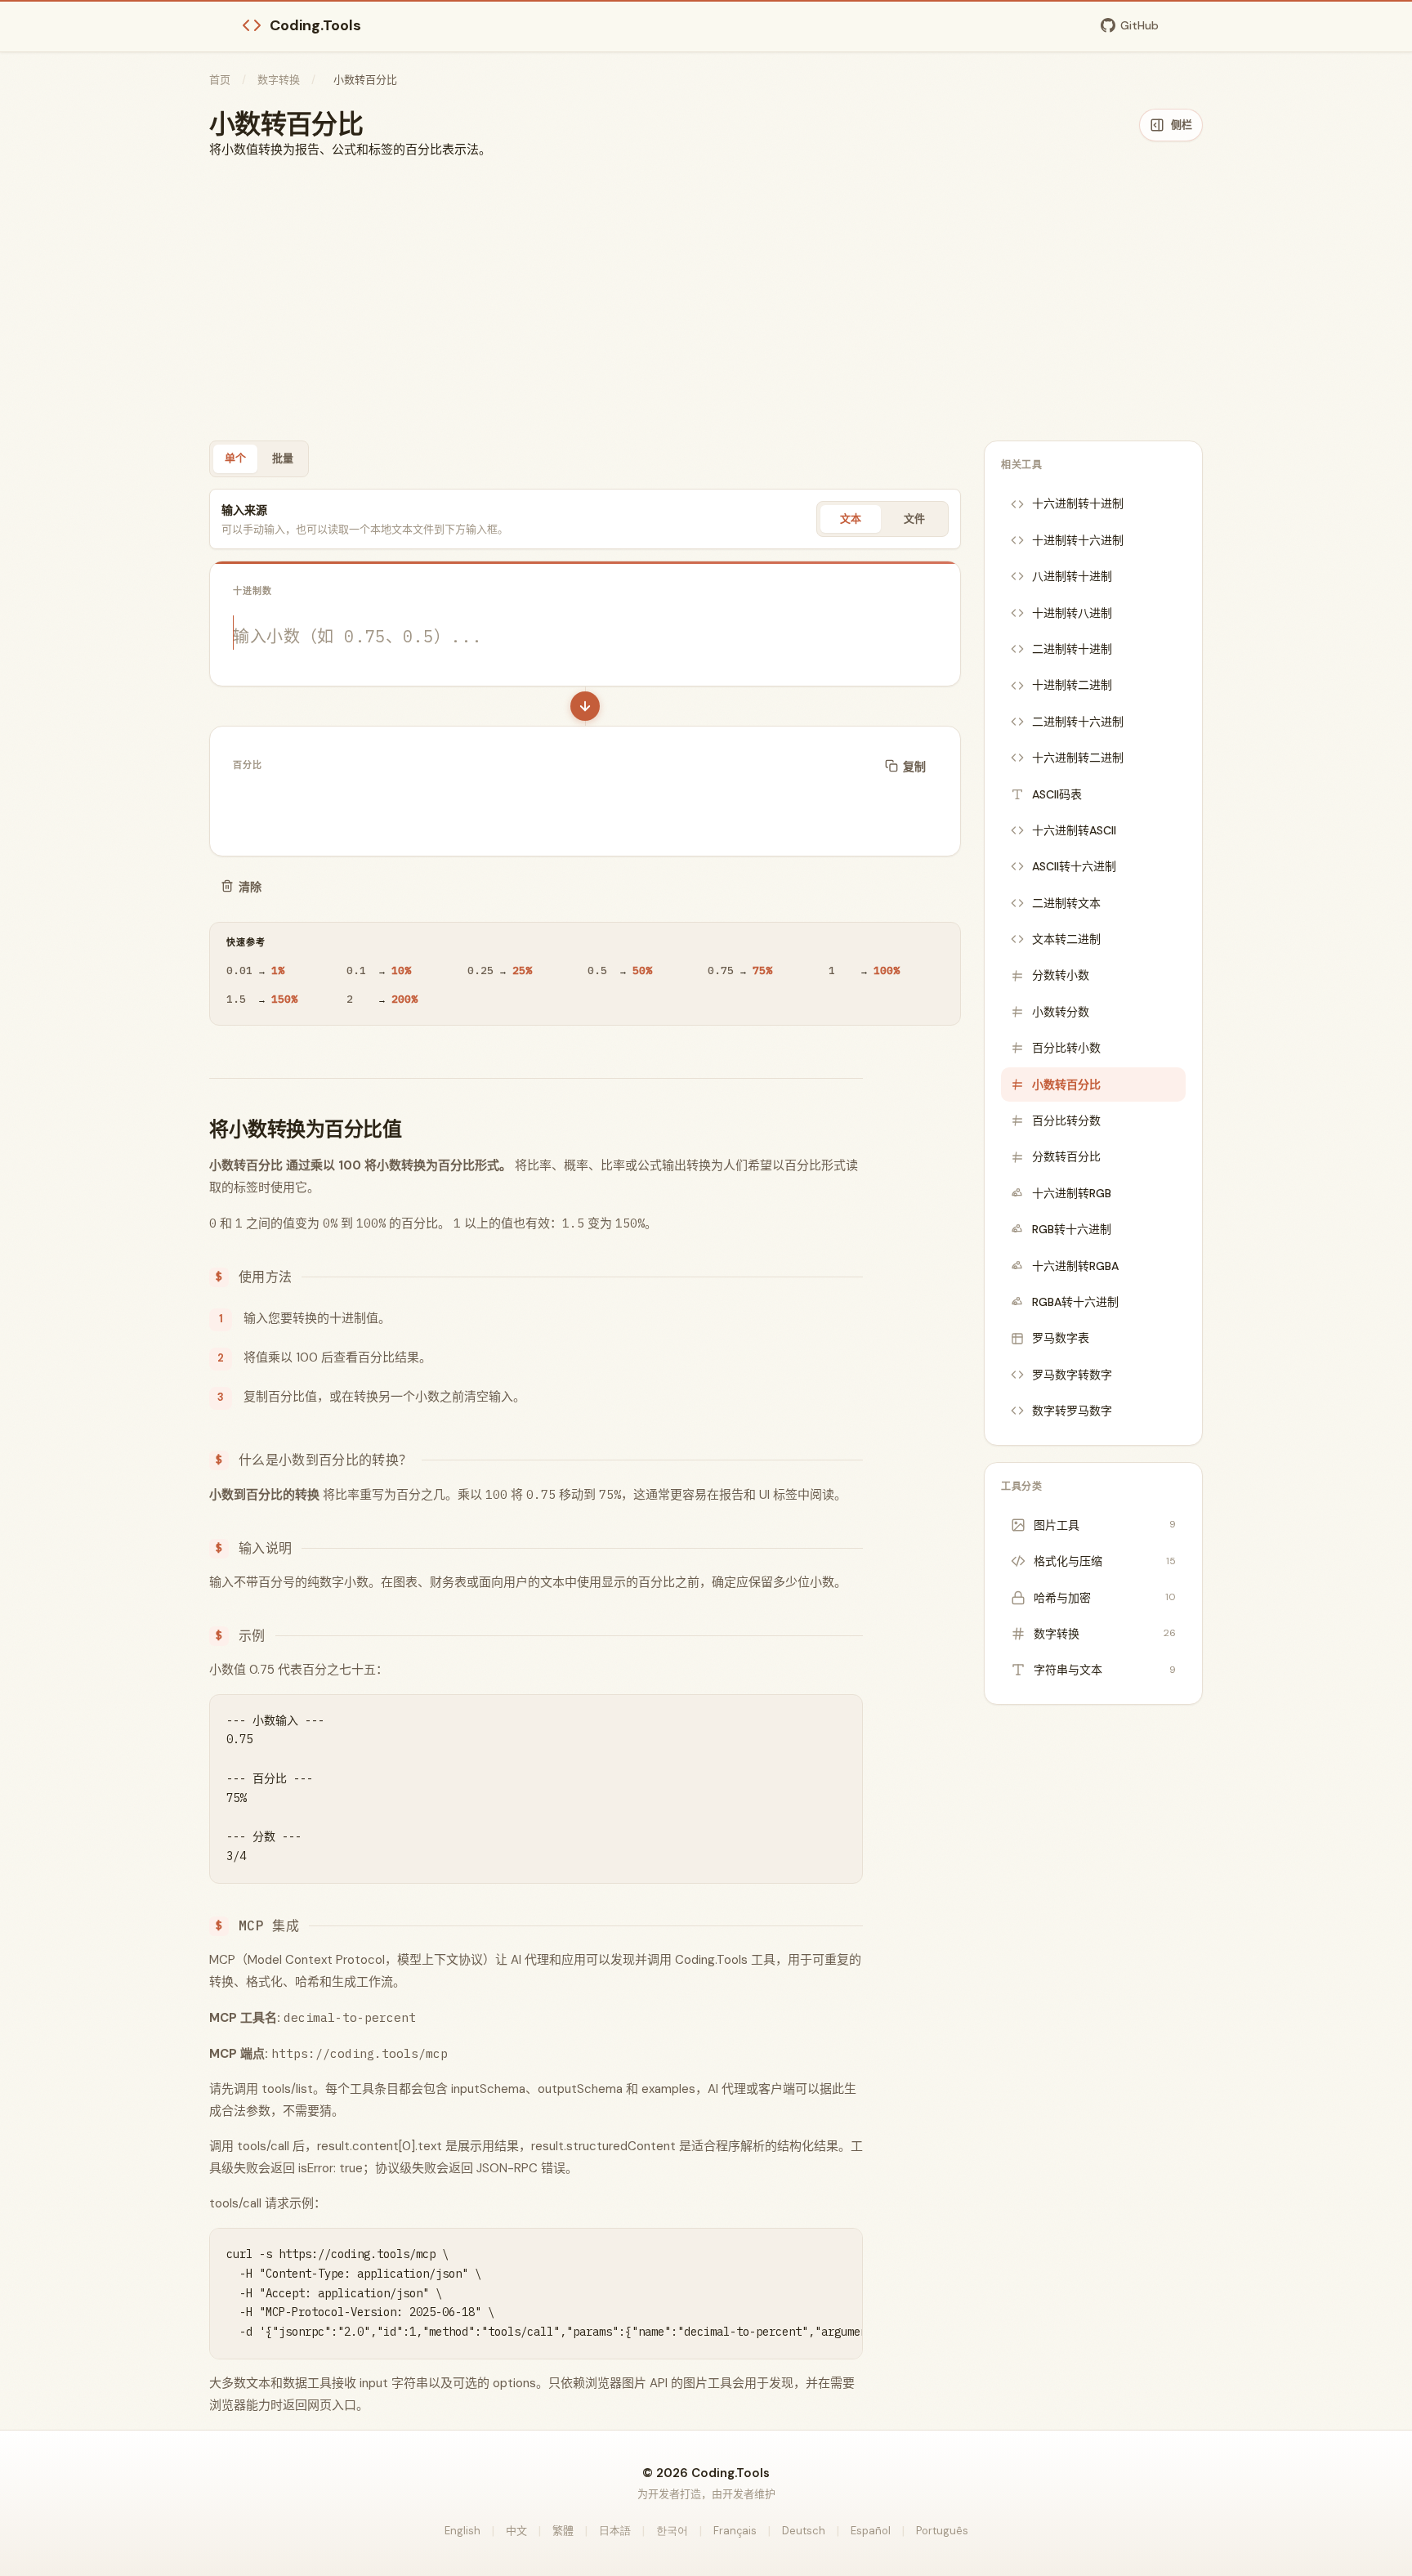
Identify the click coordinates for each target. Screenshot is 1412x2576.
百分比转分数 (1066, 1120)
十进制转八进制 (1072, 613)
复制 (914, 767)
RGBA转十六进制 (1075, 1302)
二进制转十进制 (1072, 649)
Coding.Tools (315, 25)
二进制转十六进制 (1078, 722)
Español (871, 2531)
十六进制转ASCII (1074, 830)
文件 (914, 519)
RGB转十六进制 (1072, 1229)
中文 (516, 2531)
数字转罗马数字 (1072, 1411)
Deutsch (804, 2531)
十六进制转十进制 (1078, 503)
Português (942, 2531)
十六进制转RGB (1072, 1193)
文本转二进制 (1066, 939)
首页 (220, 80)
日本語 (615, 2531)
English (462, 2531)
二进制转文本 (1066, 903)
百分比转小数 (1066, 1048)
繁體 (563, 2531)
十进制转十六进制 (1078, 540)
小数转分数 (1061, 1012)
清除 (250, 887)
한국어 (672, 2531)
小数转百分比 (1066, 1085)
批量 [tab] (283, 458)
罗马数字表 (1061, 1338)
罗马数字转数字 (1072, 1375)
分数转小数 (1061, 975)
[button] (585, 706)
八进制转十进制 (1072, 576)
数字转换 (279, 80)
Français (735, 2531)
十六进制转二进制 (1078, 758)
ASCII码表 (1057, 794)
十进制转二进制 (1072, 685)
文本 (851, 519)
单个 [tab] (235, 458)
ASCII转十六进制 (1074, 866)
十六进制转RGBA (1075, 1266)
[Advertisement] (706, 300)
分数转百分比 (1066, 1156)
